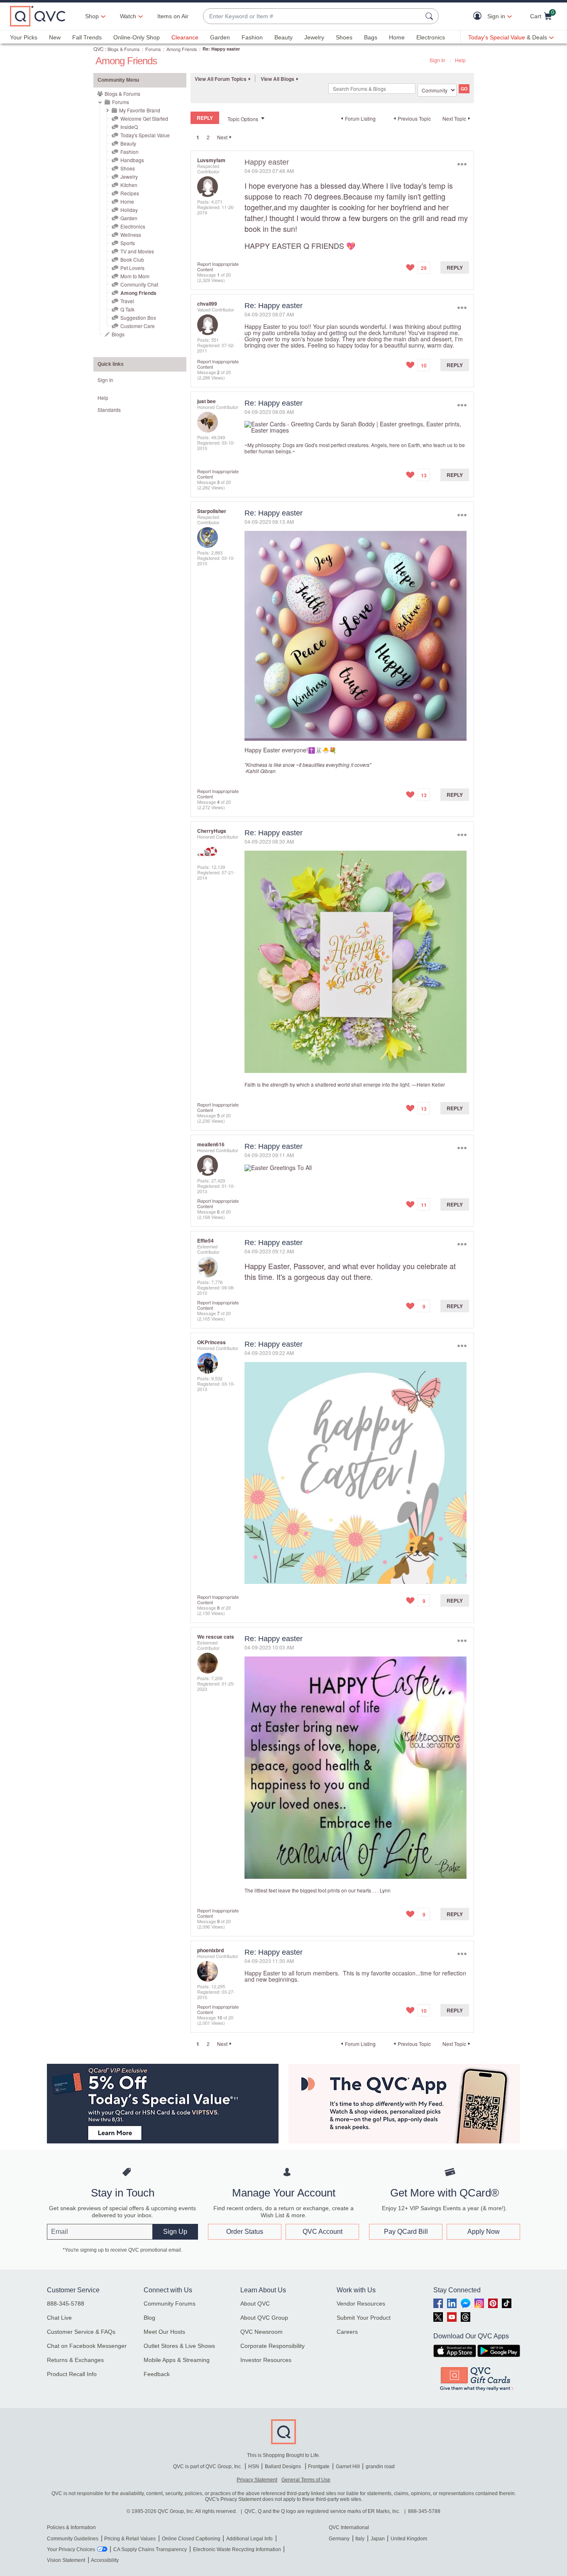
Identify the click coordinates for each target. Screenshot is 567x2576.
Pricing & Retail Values (130, 2539)
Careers (347, 2332)
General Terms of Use (306, 2480)
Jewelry (314, 37)
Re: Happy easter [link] (221, 49)
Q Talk (127, 309)
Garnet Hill (348, 2467)
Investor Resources (266, 2360)
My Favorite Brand (140, 110)
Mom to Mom (135, 276)
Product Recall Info (72, 2374)
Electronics (431, 37)
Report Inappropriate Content (218, 266)
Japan (378, 2539)
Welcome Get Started (144, 118)
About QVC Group (264, 2318)
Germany (339, 2539)
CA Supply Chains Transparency (150, 2549)
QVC (99, 49)
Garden (220, 37)
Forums (153, 49)
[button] (479, 16)
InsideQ (129, 127)
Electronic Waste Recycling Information (237, 2549)
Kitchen (129, 185)
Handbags (132, 160)
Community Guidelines (73, 2539)
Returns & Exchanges (75, 2360)
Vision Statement (66, 2560)
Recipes (130, 193)
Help (460, 60)
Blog (149, 2318)
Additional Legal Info (249, 2539)
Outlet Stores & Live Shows (179, 2346)
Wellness (131, 235)
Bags (371, 37)
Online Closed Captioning (191, 2539)
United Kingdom (409, 2539)
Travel (127, 301)
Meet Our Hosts (164, 2332)
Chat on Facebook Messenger (87, 2346)
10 (220, 2017)
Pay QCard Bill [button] (406, 2232)
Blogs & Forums (124, 49)
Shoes (344, 37)
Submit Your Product (364, 2318)
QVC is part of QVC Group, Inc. (208, 2467)
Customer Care (138, 326)
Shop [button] (92, 16)
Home (397, 37)
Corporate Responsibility (273, 2346)
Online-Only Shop (137, 37)
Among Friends (182, 49)
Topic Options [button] (243, 119)
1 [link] (198, 137)
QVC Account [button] (323, 2232)
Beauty (283, 37)
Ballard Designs (283, 2467)
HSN (254, 2467)
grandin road (380, 2467)
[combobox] (313, 16)
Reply (455, 268)
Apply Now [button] (484, 2232)
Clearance (185, 37)
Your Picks (24, 37)
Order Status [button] (245, 2232)
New (55, 37)
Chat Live (59, 2318)
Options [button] (462, 164)
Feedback (157, 2374)
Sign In (437, 60)
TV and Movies (137, 251)
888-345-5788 (66, 2304)
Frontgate (319, 2467)
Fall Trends (87, 37)
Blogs (118, 334)
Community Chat (139, 284)
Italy (360, 2539)
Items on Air (173, 16)
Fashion (252, 37)
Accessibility (105, 2560)
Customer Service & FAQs (81, 2332)
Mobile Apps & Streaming (177, 2360)
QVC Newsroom (262, 2332)
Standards (109, 410)
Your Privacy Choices (71, 2549)
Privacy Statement (257, 2480)
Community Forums (170, 2304)
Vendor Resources (361, 2304)
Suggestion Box (138, 317)
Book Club (132, 259)
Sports (128, 243)
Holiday (129, 210)
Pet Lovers (132, 268)
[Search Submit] (430, 16)
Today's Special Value (145, 135)
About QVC (255, 2304)
